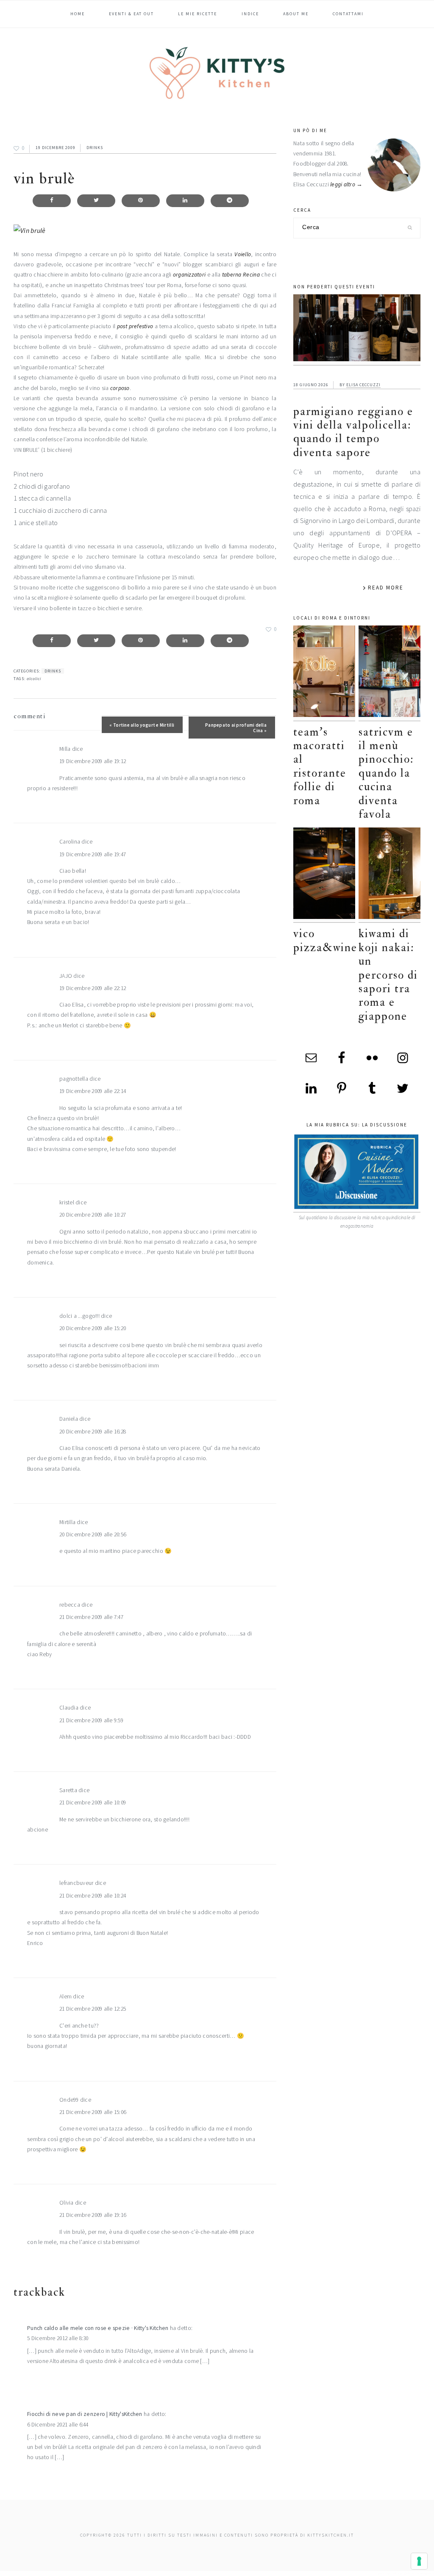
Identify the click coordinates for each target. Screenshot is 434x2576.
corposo (120, 388)
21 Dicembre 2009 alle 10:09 (93, 1803)
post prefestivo (135, 326)
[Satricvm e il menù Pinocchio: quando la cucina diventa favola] (389, 673)
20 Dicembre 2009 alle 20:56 (93, 1534)
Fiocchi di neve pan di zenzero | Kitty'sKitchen (85, 2414)
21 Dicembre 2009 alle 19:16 (93, 2215)
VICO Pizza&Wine (325, 940)
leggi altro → (346, 184)
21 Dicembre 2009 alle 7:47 (91, 1617)
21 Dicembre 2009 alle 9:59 (91, 1720)
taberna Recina (241, 275)
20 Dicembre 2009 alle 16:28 (93, 1432)
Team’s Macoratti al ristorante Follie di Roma (320, 766)
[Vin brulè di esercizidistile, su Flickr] (29, 230)
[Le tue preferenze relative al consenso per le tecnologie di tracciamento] (419, 2561)
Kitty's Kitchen (217, 73)
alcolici (34, 679)
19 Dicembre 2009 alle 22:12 (93, 988)
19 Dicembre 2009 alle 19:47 (93, 854)
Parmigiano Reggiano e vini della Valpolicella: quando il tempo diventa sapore (353, 432)
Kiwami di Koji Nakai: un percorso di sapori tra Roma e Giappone (388, 975)
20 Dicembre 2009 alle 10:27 (93, 1215)
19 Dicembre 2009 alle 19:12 (93, 761)
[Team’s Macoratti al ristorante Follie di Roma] (324, 673)
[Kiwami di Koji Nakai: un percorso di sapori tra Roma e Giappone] (389, 875)
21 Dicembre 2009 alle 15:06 (93, 2112)
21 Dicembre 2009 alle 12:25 (93, 2009)
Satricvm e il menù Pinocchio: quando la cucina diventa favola (386, 773)
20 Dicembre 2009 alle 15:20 (93, 1328)
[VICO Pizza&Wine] (324, 875)
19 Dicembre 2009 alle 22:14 (93, 1091)
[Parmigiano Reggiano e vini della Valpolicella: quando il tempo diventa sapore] (357, 330)
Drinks (95, 148)
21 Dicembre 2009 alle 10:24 (93, 1896)
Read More (386, 588)
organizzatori (189, 275)
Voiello (243, 254)
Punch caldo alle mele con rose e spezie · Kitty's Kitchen (98, 2328)
